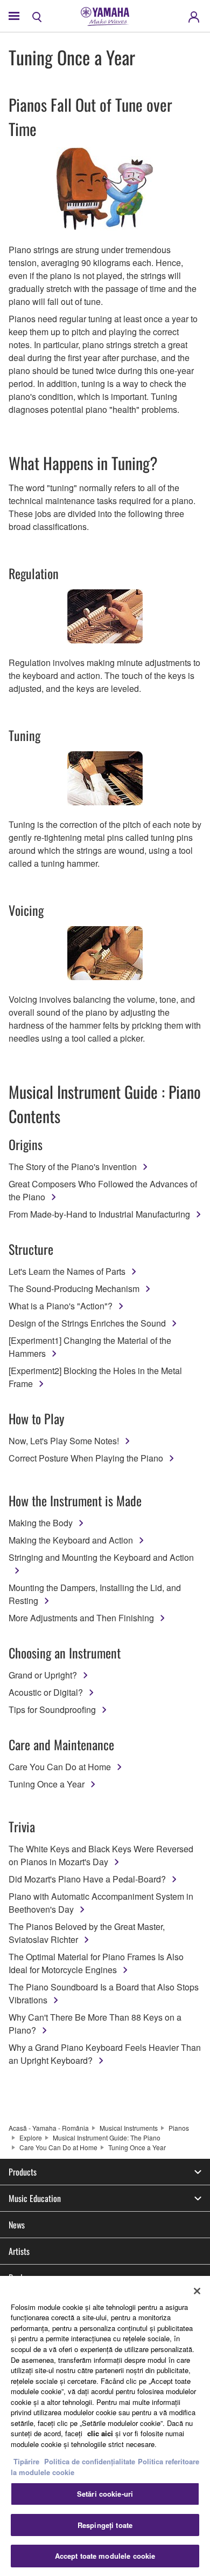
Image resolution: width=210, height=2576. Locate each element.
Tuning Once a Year (47, 1784)
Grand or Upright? (43, 1675)
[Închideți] (197, 2291)
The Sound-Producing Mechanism (74, 1289)
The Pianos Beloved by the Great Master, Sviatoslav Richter (87, 1933)
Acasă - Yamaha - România (49, 2128)
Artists (19, 2251)
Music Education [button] (35, 2198)
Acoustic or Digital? (46, 1692)
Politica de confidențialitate (90, 2461)
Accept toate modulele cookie (105, 2556)
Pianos (179, 2128)
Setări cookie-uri (105, 2494)
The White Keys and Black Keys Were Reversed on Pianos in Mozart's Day (101, 1855)
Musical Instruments (129, 2128)
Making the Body (41, 1523)
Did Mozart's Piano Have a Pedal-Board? (87, 1879)
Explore (31, 2137)
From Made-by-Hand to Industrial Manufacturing (99, 1214)
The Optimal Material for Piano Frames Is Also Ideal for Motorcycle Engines (96, 1963)
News (17, 2225)
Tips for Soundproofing (52, 1710)
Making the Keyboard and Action (71, 1540)
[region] (105, 2426)
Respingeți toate (105, 2525)
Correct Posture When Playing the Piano (86, 1458)
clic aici (100, 2433)
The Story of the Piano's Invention (73, 1167)
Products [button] (23, 2172)
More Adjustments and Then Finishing (81, 1618)
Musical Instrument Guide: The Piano (107, 2137)
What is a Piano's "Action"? (61, 1306)
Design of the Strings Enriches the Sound (87, 1323)
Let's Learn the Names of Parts (67, 1271)
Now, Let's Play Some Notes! (64, 1441)
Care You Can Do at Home (60, 1767)
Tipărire (26, 2461)
